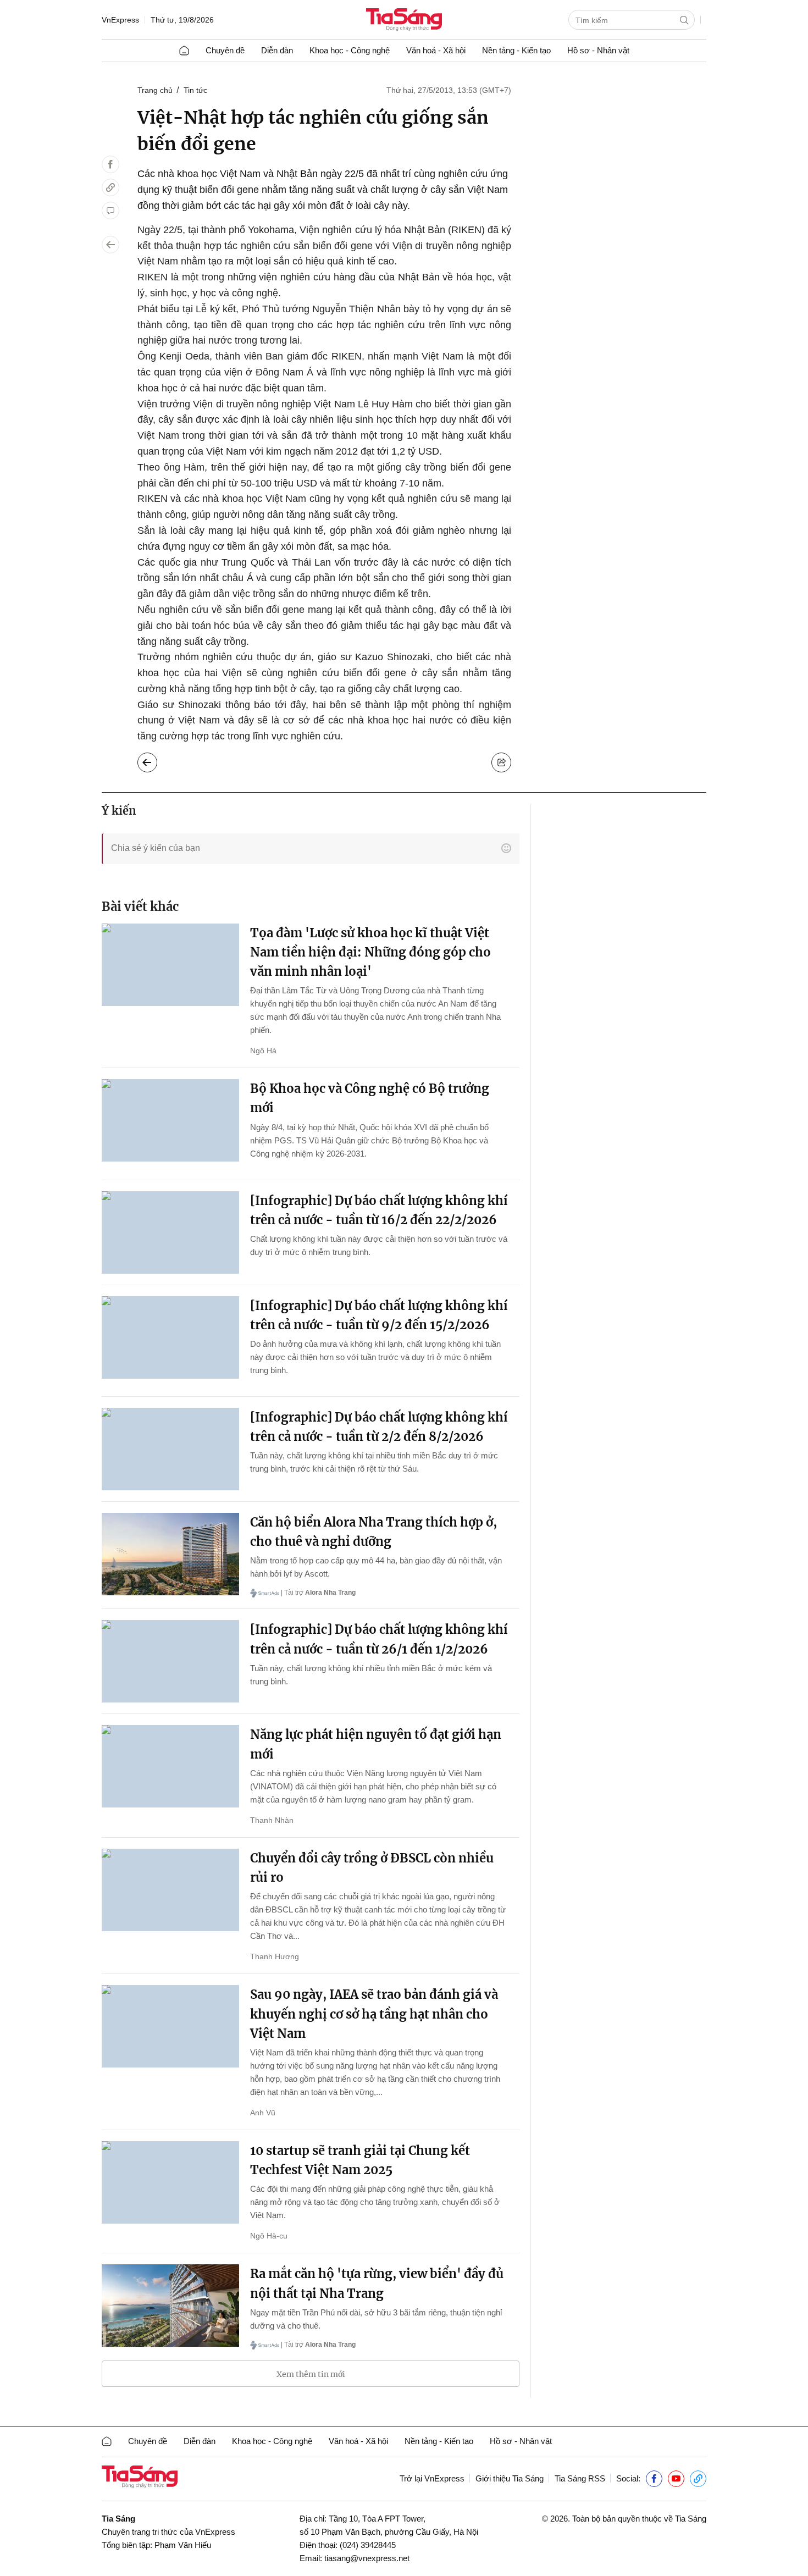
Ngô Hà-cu (269, 2236)
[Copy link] (110, 187)
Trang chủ (155, 90)
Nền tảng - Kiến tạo (516, 50)
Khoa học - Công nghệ (350, 50)
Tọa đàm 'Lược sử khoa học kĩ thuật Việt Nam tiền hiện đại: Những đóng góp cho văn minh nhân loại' (370, 952)
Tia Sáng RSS (580, 2478)
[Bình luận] (110, 211)
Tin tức (195, 90)
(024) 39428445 (368, 2545)
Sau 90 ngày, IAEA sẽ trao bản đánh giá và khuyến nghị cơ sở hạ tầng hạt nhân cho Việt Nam (374, 2014)
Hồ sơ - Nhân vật (598, 50)
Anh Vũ (263, 2113)
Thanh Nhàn (272, 1820)
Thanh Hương (275, 1956)
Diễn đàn (277, 50)
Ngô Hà (263, 1051)
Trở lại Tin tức (156, 760)
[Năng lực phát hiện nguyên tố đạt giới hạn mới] (170, 1766)
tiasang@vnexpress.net (367, 2558)
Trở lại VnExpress (432, 2478)
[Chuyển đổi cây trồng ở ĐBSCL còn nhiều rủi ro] (170, 1890)
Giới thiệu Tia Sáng (510, 2478)
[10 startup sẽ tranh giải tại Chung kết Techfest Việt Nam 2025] (170, 2182)
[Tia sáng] (404, 21)
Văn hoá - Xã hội (436, 50)
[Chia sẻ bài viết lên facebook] (110, 164)
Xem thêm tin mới (311, 2374)
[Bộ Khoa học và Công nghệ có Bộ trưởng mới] (170, 1120)
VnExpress (120, 20)
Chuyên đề (225, 50)
